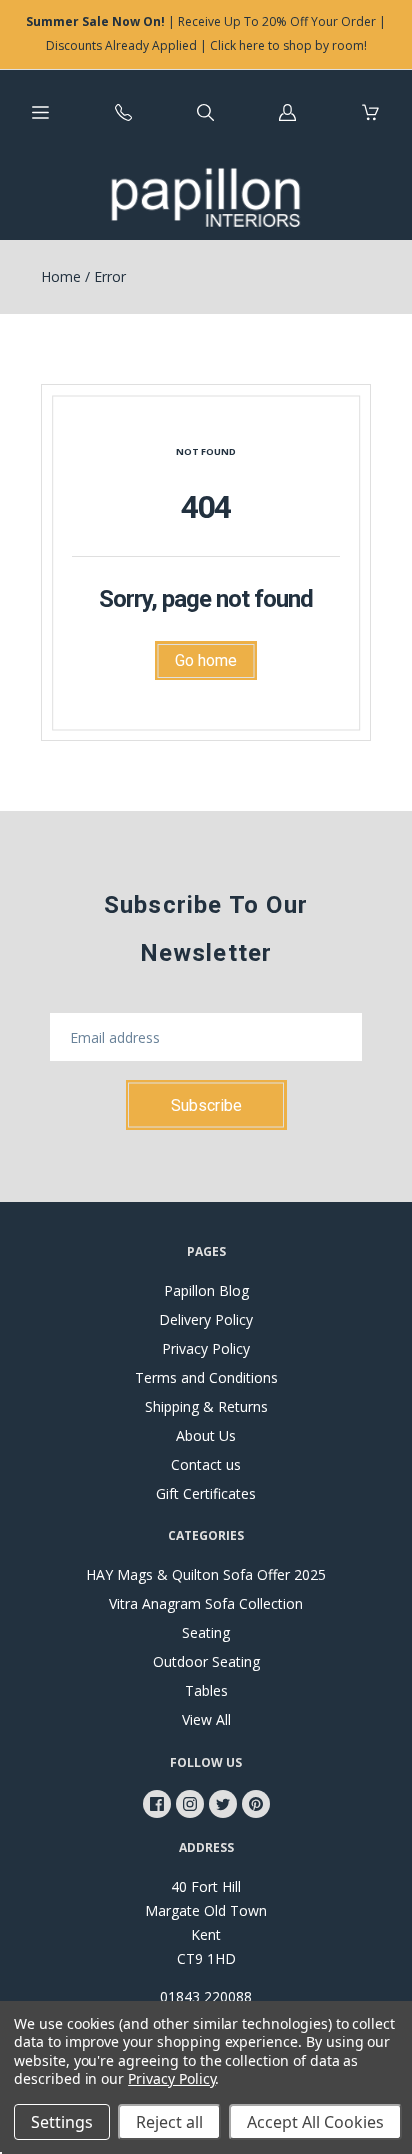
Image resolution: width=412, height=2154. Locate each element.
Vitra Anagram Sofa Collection (206, 1603)
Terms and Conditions (206, 1377)
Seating (206, 1632)
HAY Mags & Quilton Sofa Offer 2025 (206, 1574)
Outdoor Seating (206, 1661)
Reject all (169, 2122)
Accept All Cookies (315, 2122)
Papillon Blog (206, 1290)
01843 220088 (206, 1996)
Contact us (206, 1464)
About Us (206, 1435)
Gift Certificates (206, 1493)
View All (206, 1719)
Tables (206, 1690)
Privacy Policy (206, 1348)
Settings (62, 2122)
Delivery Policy (206, 1319)
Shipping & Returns (206, 1406)
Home (61, 276)
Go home (206, 660)
